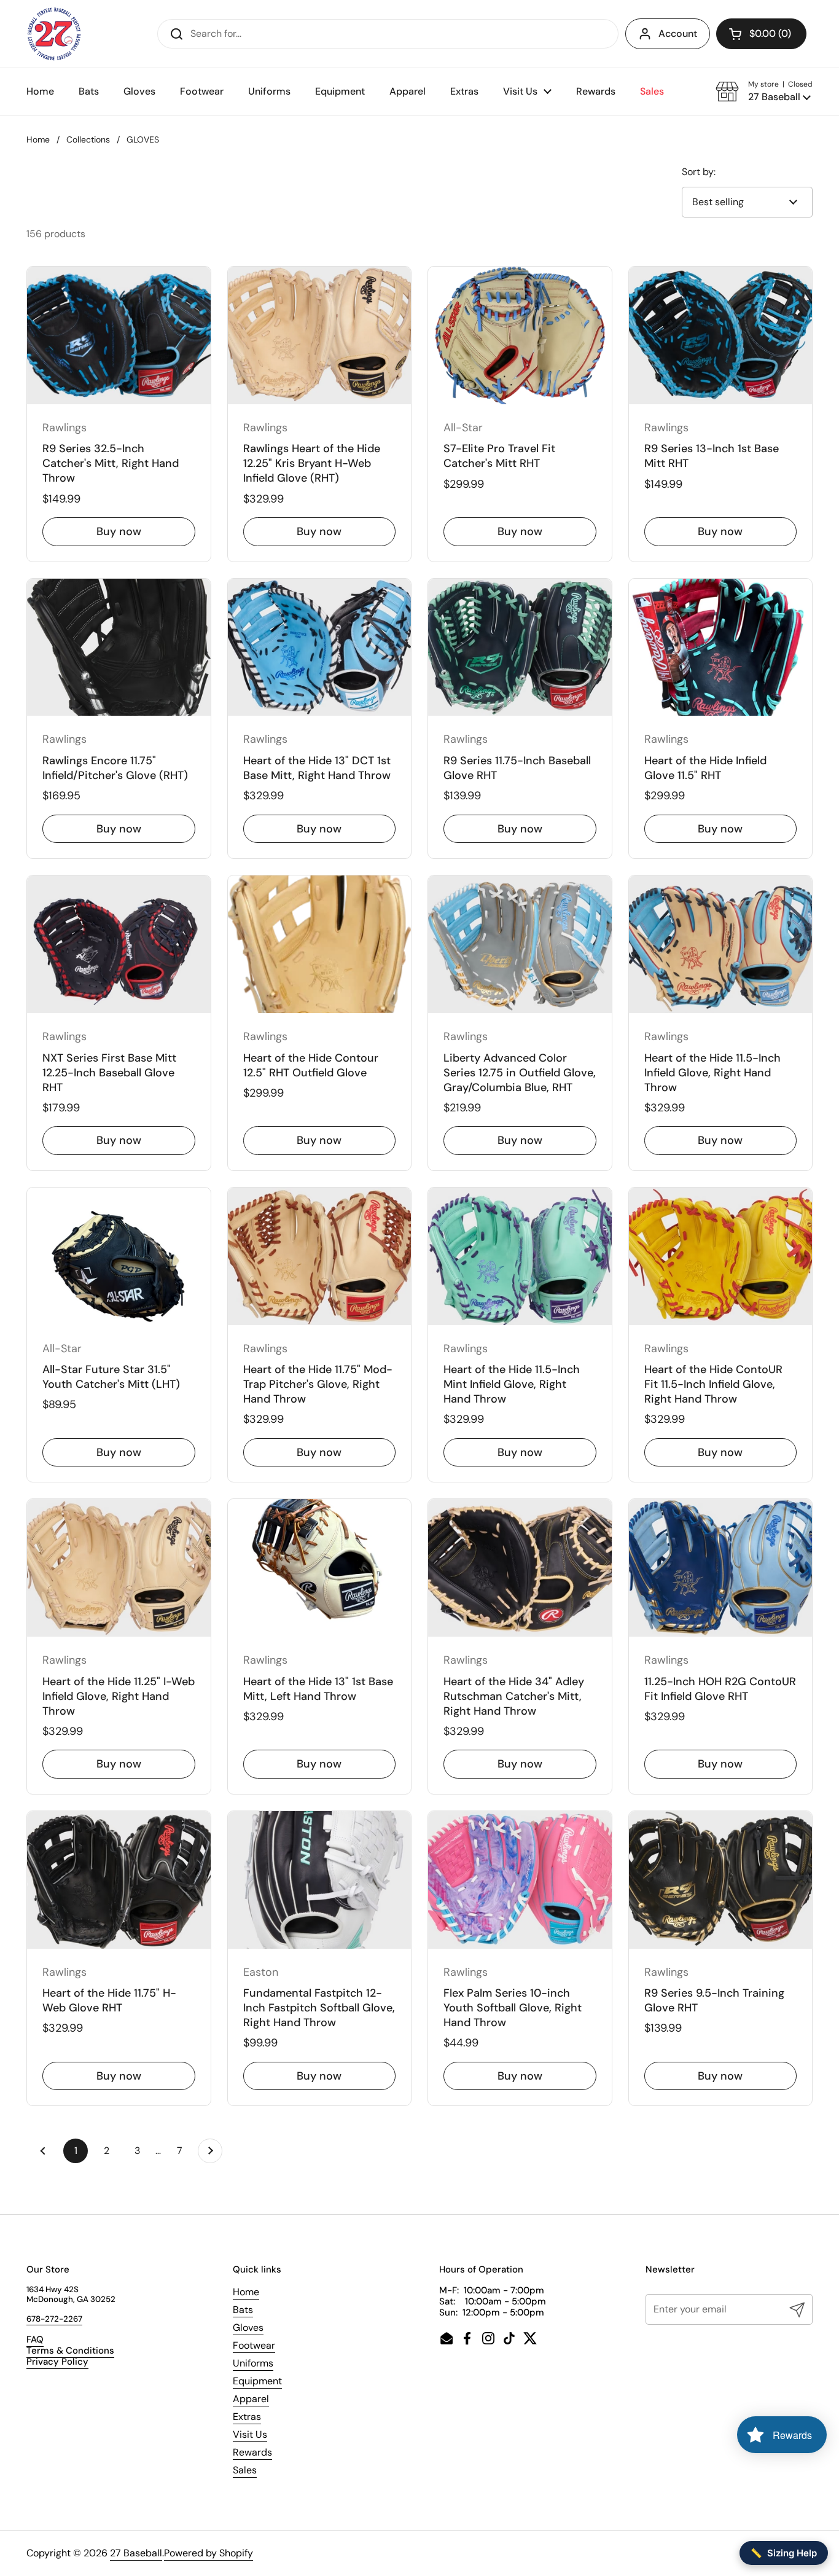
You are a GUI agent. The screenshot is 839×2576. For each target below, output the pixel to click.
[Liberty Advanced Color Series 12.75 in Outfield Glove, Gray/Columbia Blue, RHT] (520, 944)
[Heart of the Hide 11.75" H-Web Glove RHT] (119, 1880)
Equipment (257, 2381)
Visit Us (250, 2434)
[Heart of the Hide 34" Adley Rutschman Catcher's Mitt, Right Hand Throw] (520, 1568)
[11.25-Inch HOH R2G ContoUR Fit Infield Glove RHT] (721, 1568)
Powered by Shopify (209, 2553)
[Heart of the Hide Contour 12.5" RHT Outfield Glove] (320, 944)
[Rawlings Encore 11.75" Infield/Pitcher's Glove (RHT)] (119, 648)
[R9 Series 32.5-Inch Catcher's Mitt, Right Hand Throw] (119, 335)
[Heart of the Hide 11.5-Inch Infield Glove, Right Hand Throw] (721, 944)
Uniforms (253, 2363)
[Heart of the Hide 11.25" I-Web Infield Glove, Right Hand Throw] (119, 1568)
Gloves (248, 2327)
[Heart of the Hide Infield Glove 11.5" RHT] (721, 648)
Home (38, 139)
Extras (247, 2417)
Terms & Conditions (70, 2351)
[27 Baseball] (55, 34)
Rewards (252, 2452)
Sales (245, 2470)
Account (678, 33)
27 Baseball (136, 2553)
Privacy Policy (57, 2362)
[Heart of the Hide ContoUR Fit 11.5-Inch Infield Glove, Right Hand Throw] (721, 1256)
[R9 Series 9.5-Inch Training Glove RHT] (721, 1880)
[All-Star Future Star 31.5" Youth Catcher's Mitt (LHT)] (119, 1256)
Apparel (251, 2399)
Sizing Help (784, 2553)
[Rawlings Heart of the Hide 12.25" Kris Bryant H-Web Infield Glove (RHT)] (320, 335)
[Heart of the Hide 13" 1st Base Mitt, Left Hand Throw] (320, 1568)
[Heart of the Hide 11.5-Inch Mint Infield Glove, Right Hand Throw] (520, 1256)
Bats (243, 2310)
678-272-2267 (54, 2319)
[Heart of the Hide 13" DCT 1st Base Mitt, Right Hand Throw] (320, 648)
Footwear (254, 2345)
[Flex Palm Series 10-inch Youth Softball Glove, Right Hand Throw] (520, 1880)
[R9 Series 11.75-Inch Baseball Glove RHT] (520, 648)
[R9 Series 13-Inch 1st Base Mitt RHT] (721, 335)
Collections (88, 139)
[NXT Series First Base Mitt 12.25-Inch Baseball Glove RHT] (119, 944)
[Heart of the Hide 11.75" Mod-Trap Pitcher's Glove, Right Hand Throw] (320, 1256)
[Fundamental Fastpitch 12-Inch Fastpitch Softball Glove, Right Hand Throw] (320, 1880)
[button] (761, 34)
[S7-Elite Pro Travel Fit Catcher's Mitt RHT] (520, 335)
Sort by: (699, 172)
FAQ (35, 2339)
